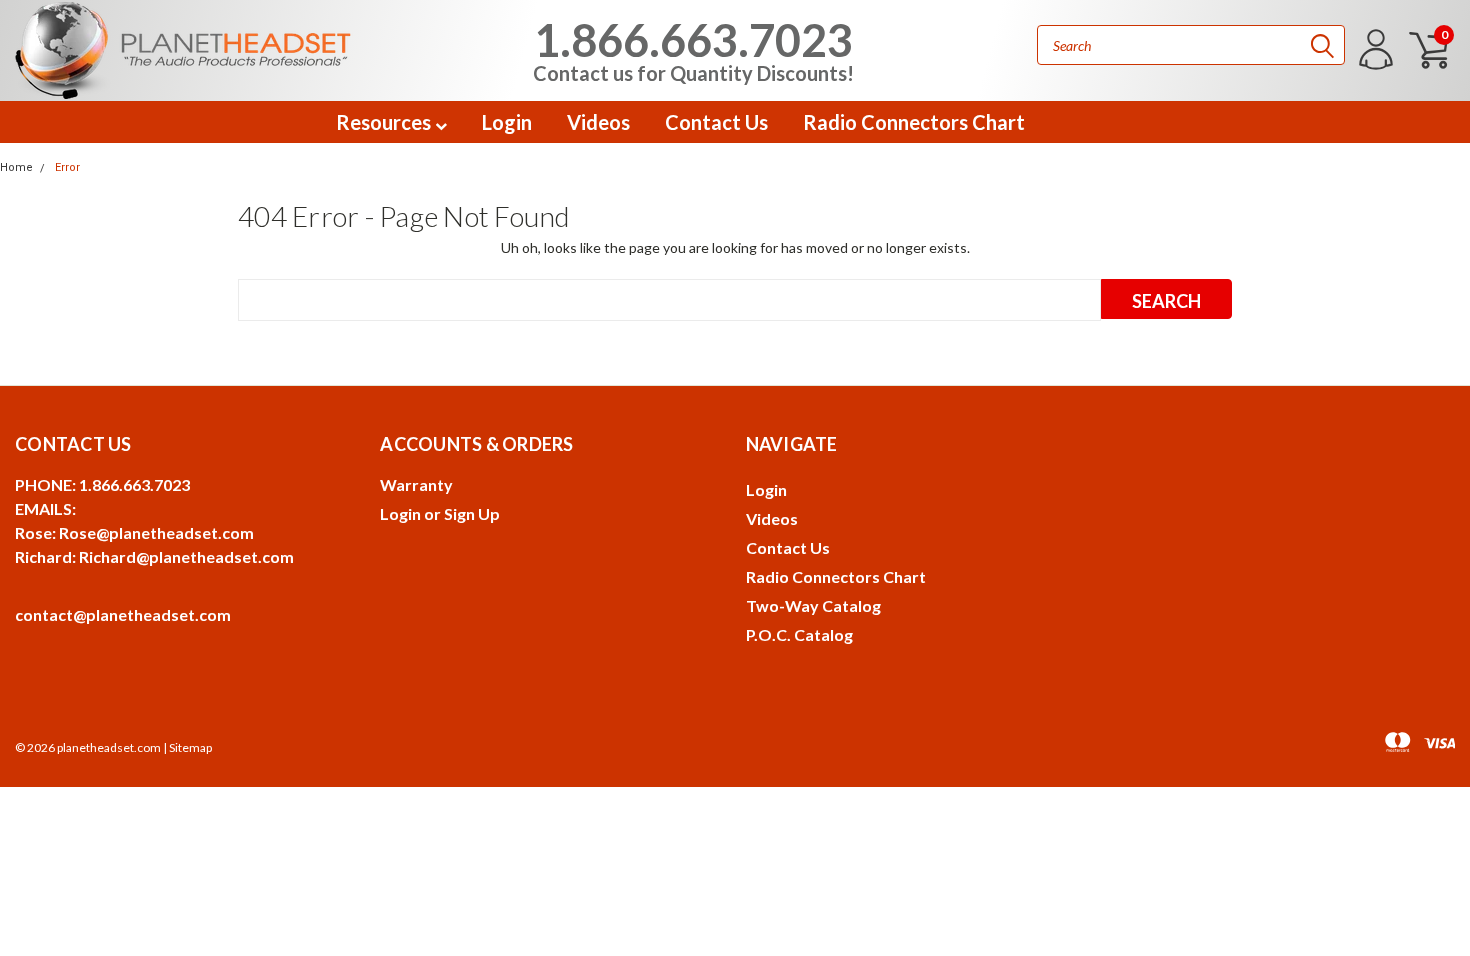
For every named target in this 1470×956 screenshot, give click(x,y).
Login (507, 122)
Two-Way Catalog (813, 605)
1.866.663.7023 (693, 48)
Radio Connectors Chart (914, 122)
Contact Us (716, 122)
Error (67, 167)
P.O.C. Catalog (799, 634)
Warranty (416, 484)
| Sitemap (187, 747)
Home (16, 167)
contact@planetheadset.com (123, 614)
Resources (385, 122)
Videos (598, 122)
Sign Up (472, 513)
